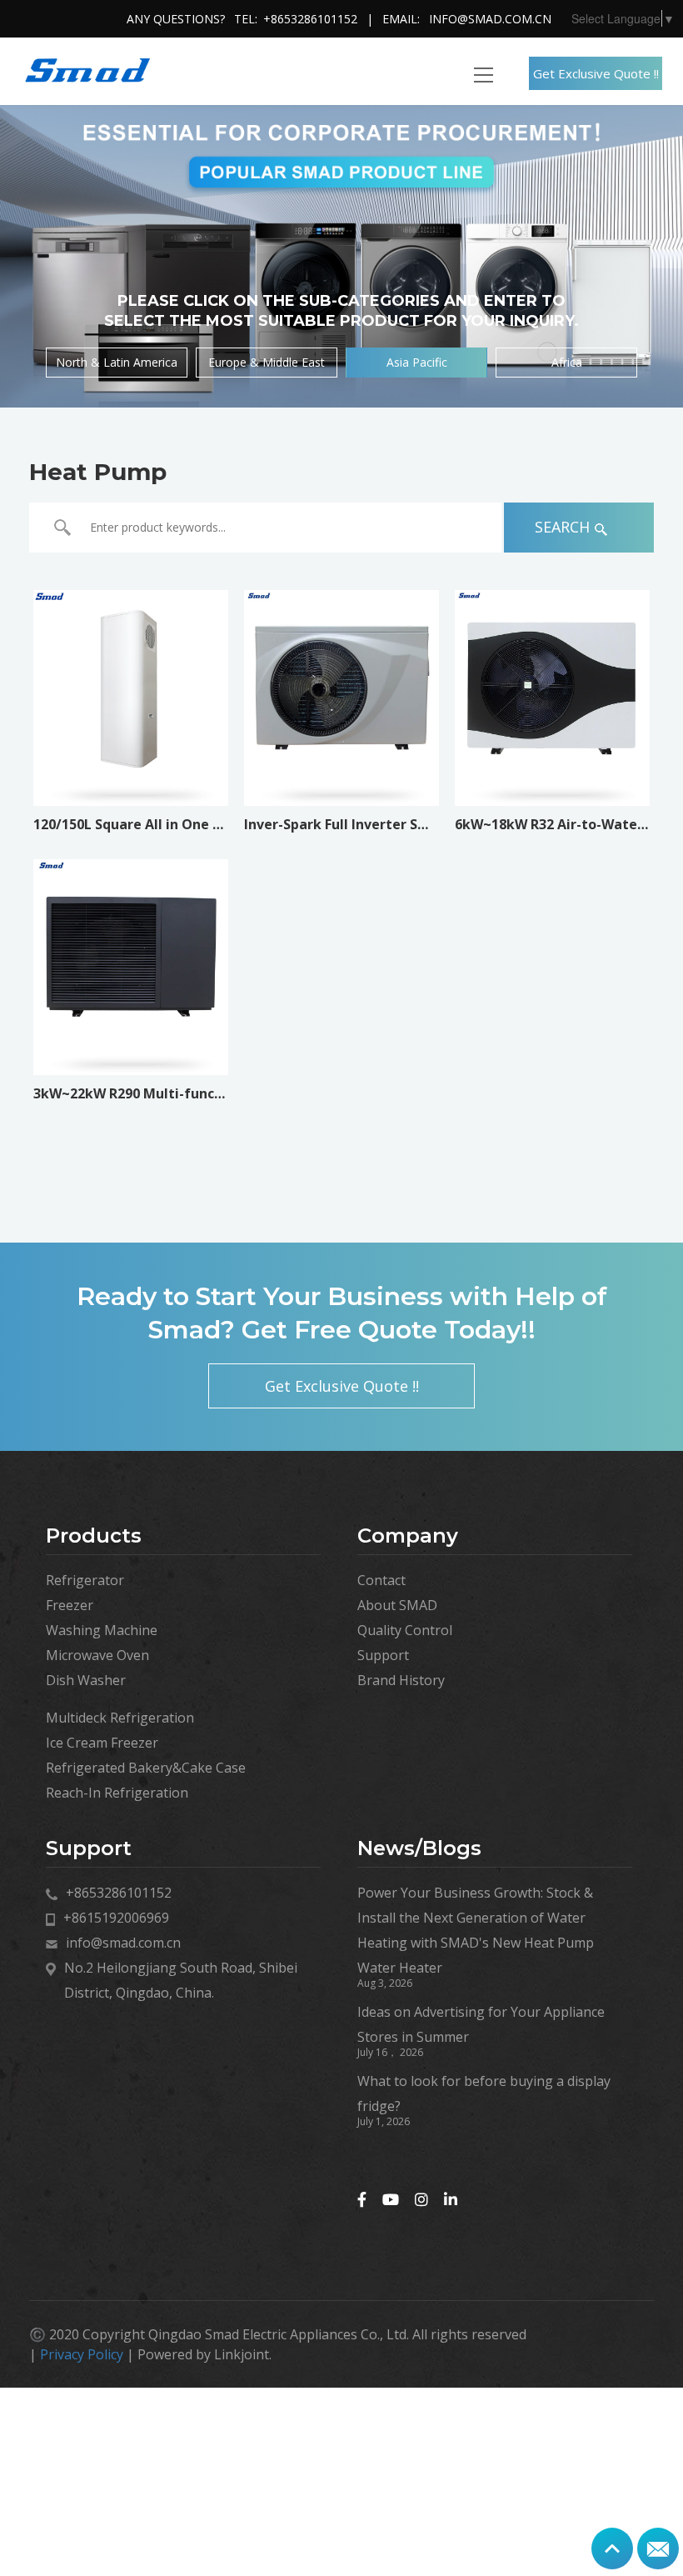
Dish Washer (86, 1680)
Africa (567, 362)
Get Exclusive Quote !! (596, 73)
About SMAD (397, 1605)
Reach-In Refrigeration (117, 1793)
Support (383, 1655)
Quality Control (405, 1630)
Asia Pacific (417, 362)
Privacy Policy (82, 2354)
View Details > (130, 778)
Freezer (70, 1605)
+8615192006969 (116, 1918)
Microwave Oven (97, 1655)
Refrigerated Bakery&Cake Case (146, 1768)
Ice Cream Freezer (102, 1743)
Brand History (401, 1680)
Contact (381, 1580)
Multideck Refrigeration (120, 1718)
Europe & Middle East (267, 362)
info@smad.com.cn (490, 19)
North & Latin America (117, 362)
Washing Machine (102, 1630)
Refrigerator (85, 1580)
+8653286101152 (310, 19)
